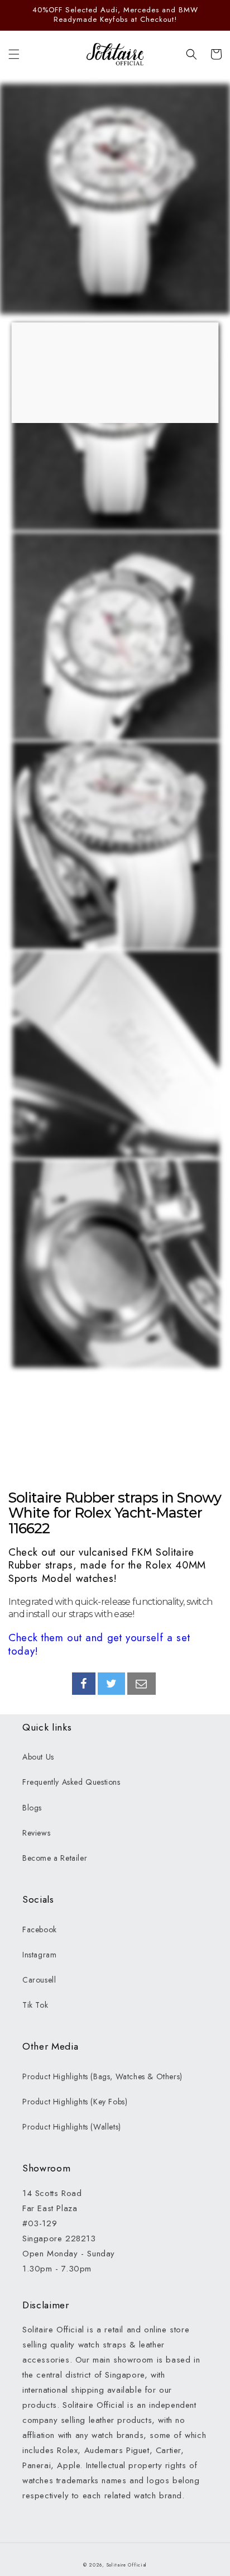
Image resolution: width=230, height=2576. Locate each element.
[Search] (191, 54)
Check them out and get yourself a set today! (99, 1644)
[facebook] (84, 1684)
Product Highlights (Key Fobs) (75, 2102)
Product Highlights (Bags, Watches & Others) (102, 2076)
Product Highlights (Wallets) (72, 2127)
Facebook (40, 1929)
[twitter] (112, 1684)
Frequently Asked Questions (71, 1782)
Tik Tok (35, 2005)
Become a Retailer (55, 1858)
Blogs (32, 1808)
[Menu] (14, 54)
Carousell (39, 1980)
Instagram (39, 1955)
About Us (38, 1757)
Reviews (36, 1833)
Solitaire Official (127, 2565)
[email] (142, 1684)
